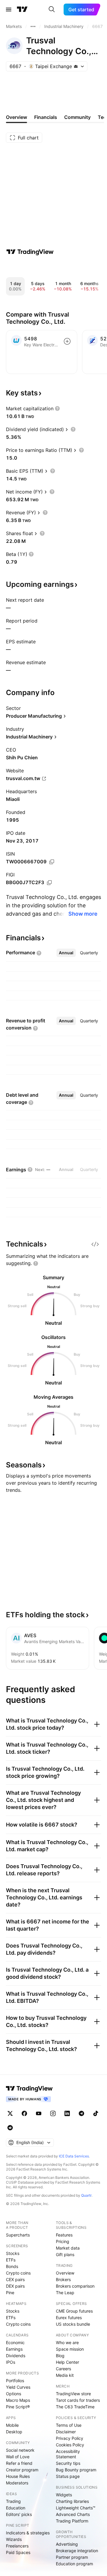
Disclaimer (66, 2432)
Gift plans (65, 2254)
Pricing (63, 2241)
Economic (15, 2342)
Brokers (63, 2279)
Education (16, 2508)
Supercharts (18, 2235)
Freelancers (17, 2546)
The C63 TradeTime (75, 2407)
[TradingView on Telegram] (81, 2113)
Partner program (72, 2557)
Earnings (14, 2349)
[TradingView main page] (22, 10)
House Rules (18, 2476)
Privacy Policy (70, 2438)
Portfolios (15, 2381)
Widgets (64, 2495)
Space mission (70, 2349)
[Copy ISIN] (52, 862)
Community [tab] (77, 117)
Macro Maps (18, 2400)
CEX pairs (15, 2279)
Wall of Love (18, 2457)
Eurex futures (69, 2318)
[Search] (52, 10)
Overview (65, 2273)
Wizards (14, 2539)
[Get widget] (95, 1244)
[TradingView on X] (10, 2113)
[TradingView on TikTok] (96, 2113)
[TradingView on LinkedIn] (67, 2113)
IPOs (11, 2362)
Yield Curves (18, 2387)
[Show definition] (57, 408)
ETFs (11, 2260)
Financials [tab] (46, 117)
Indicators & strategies (28, 2533)
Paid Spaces (18, 2552)
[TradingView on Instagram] (53, 2113)
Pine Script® (18, 2407)
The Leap (65, 2293)
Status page (68, 2476)
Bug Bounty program (76, 2470)
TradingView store (73, 2394)
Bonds (12, 2266)
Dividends (16, 2356)
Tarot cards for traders (78, 2400)
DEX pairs (15, 2286)
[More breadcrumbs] (33, 26)
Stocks (13, 2253)
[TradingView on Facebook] (24, 2113)
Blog (60, 2356)
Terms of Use (69, 2425)
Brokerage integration (77, 2551)
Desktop (14, 2432)
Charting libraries (72, 2501)
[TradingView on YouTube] (39, 2113)
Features (64, 2235)
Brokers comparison (75, 2286)
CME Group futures (74, 2311)
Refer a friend (19, 2463)
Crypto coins (18, 2273)
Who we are (67, 2342)
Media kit (65, 2375)
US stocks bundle (73, 2324)
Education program (74, 2564)
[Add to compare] (67, 341)
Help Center (67, 2362)
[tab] (66, 953)
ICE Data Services (74, 2156)
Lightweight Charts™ (76, 2508)
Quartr (86, 2195)
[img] (76, 66)
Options (14, 2394)
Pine (10, 2293)
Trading (13, 2501)
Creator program (22, 2470)
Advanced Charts (73, 2514)
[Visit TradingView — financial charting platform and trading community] (30, 252)
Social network (20, 2450)
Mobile (12, 2425)
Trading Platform (72, 2521)
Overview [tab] (16, 117)
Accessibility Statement (68, 2454)
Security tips (68, 2463)
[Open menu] (9, 10)
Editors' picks (19, 2514)
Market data (68, 2248)
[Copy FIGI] (49, 883)
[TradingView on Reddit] (10, 2128)
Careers (63, 2369)
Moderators (17, 2483)
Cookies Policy (70, 2445)
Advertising (67, 2544)
